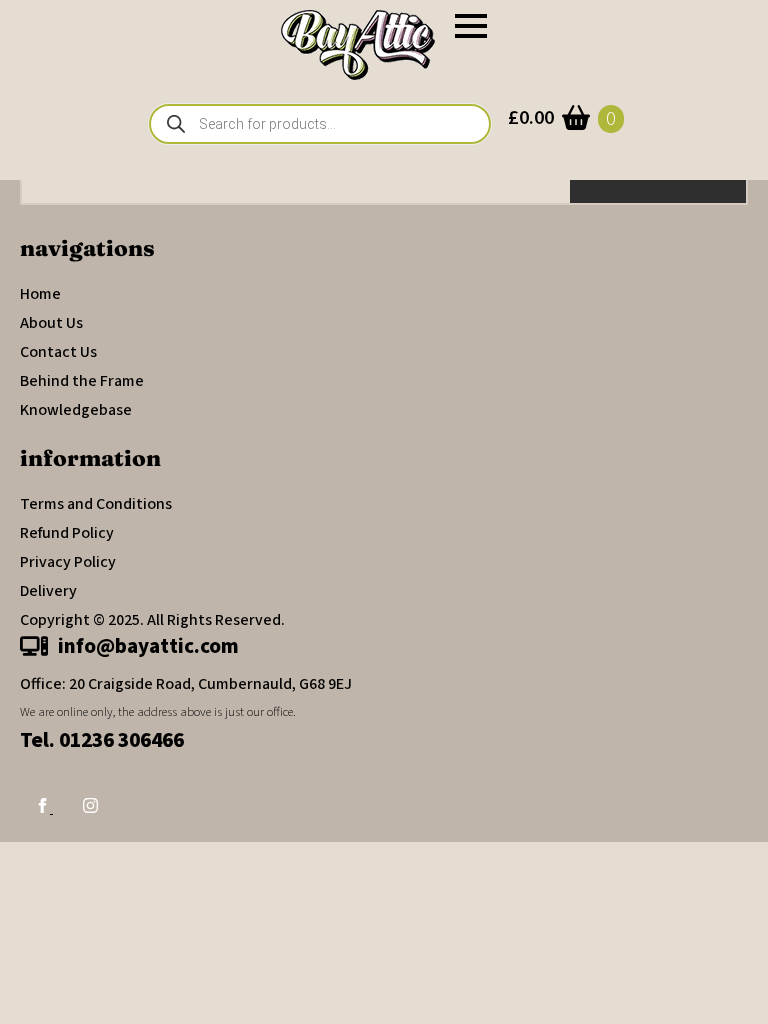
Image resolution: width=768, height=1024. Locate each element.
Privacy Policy (68, 562)
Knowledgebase (76, 410)
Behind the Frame (82, 381)
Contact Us (58, 352)
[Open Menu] (471, 26)
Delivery (48, 591)
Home (40, 294)
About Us (51, 323)
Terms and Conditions (96, 504)
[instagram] (90, 808)
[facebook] (44, 808)
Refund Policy (67, 533)
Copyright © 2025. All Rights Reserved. (152, 620)
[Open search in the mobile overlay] (320, 124)
